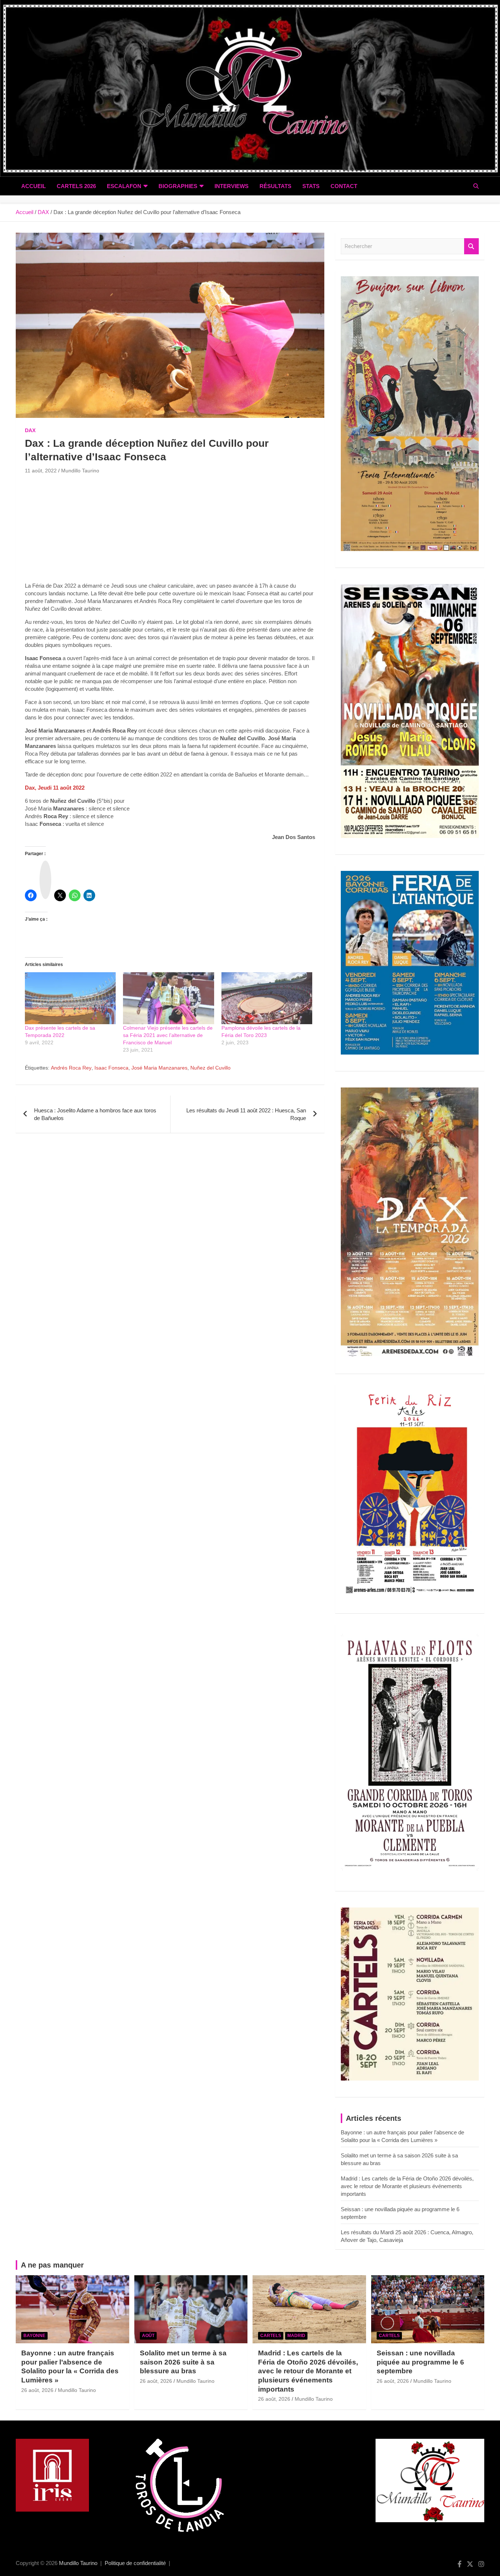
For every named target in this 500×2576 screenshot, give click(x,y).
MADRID (296, 2336)
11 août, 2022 (41, 471)
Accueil (33, 186)
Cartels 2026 (76, 186)
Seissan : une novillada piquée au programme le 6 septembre (420, 2362)
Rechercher (471, 246)
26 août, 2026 (37, 2390)
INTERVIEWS (232, 186)
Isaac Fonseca (111, 1068)
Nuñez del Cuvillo (210, 1068)
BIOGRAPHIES (178, 186)
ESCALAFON (124, 186)
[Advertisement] (170, 531)
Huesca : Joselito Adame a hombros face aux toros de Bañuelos (95, 1114)
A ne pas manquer (52, 2265)
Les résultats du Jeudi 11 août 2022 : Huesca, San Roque (246, 1114)
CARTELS (271, 2336)
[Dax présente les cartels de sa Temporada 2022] (70, 998)
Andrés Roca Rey (71, 1068)
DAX (30, 430)
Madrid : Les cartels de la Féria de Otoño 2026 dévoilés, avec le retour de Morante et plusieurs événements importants (407, 2186)
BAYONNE (34, 2336)
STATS (311, 186)
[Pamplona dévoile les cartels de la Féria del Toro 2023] (267, 998)
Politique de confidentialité (135, 2563)
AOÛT (148, 2336)
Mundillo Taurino (80, 471)
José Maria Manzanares (159, 1068)
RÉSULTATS (275, 186)
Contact (344, 186)
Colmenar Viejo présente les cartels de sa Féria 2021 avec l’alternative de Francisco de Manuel (168, 1035)
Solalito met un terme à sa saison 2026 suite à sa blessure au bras (183, 2362)
